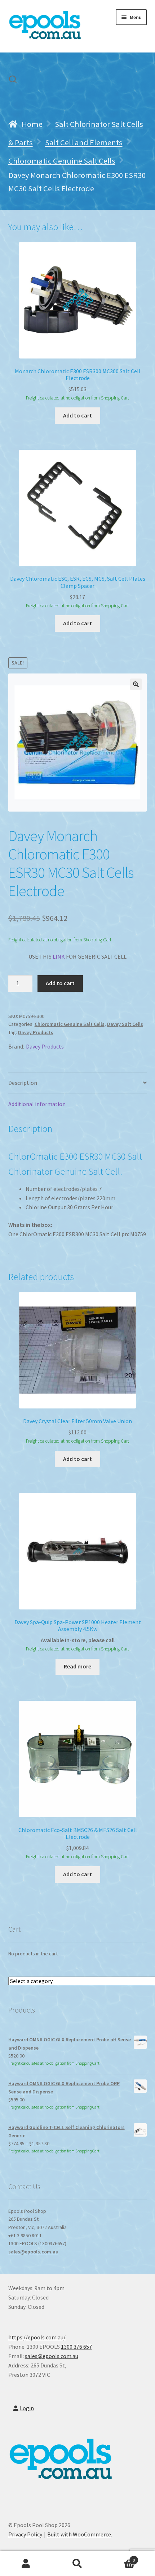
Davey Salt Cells (125, 1024)
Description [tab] (23, 1083)
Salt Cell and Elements (84, 142)
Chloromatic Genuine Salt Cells (62, 161)
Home (32, 124)
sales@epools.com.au (33, 2252)
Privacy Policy (25, 2534)
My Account (26, 2564)
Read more (77, 1666)
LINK (59, 956)
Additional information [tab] (37, 1104)
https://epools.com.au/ (37, 2337)
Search (77, 2564)
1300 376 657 (76, 2347)
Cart (119, 2557)
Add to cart (60, 983)
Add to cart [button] (77, 415)
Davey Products (36, 1032)
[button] (136, 684)
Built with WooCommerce (79, 2534)
